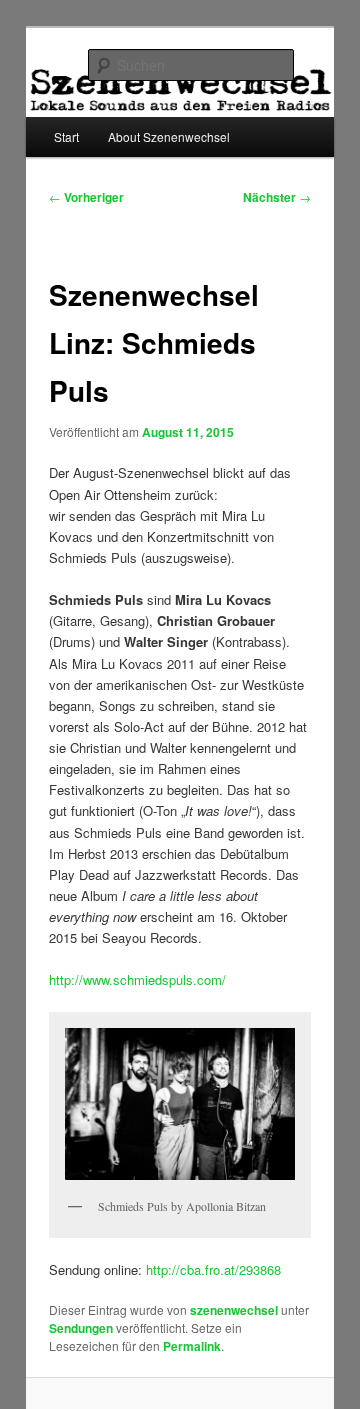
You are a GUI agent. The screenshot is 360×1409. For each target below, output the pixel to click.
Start (66, 136)
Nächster (277, 197)
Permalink (192, 1346)
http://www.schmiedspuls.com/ (137, 979)
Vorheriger (86, 197)
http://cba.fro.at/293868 (213, 1269)
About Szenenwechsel (169, 136)
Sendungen (81, 1328)
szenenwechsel (234, 1310)
